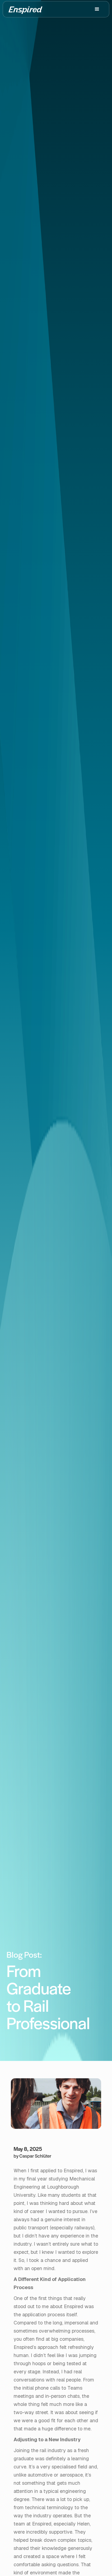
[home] (25, 9)
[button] (97, 9)
